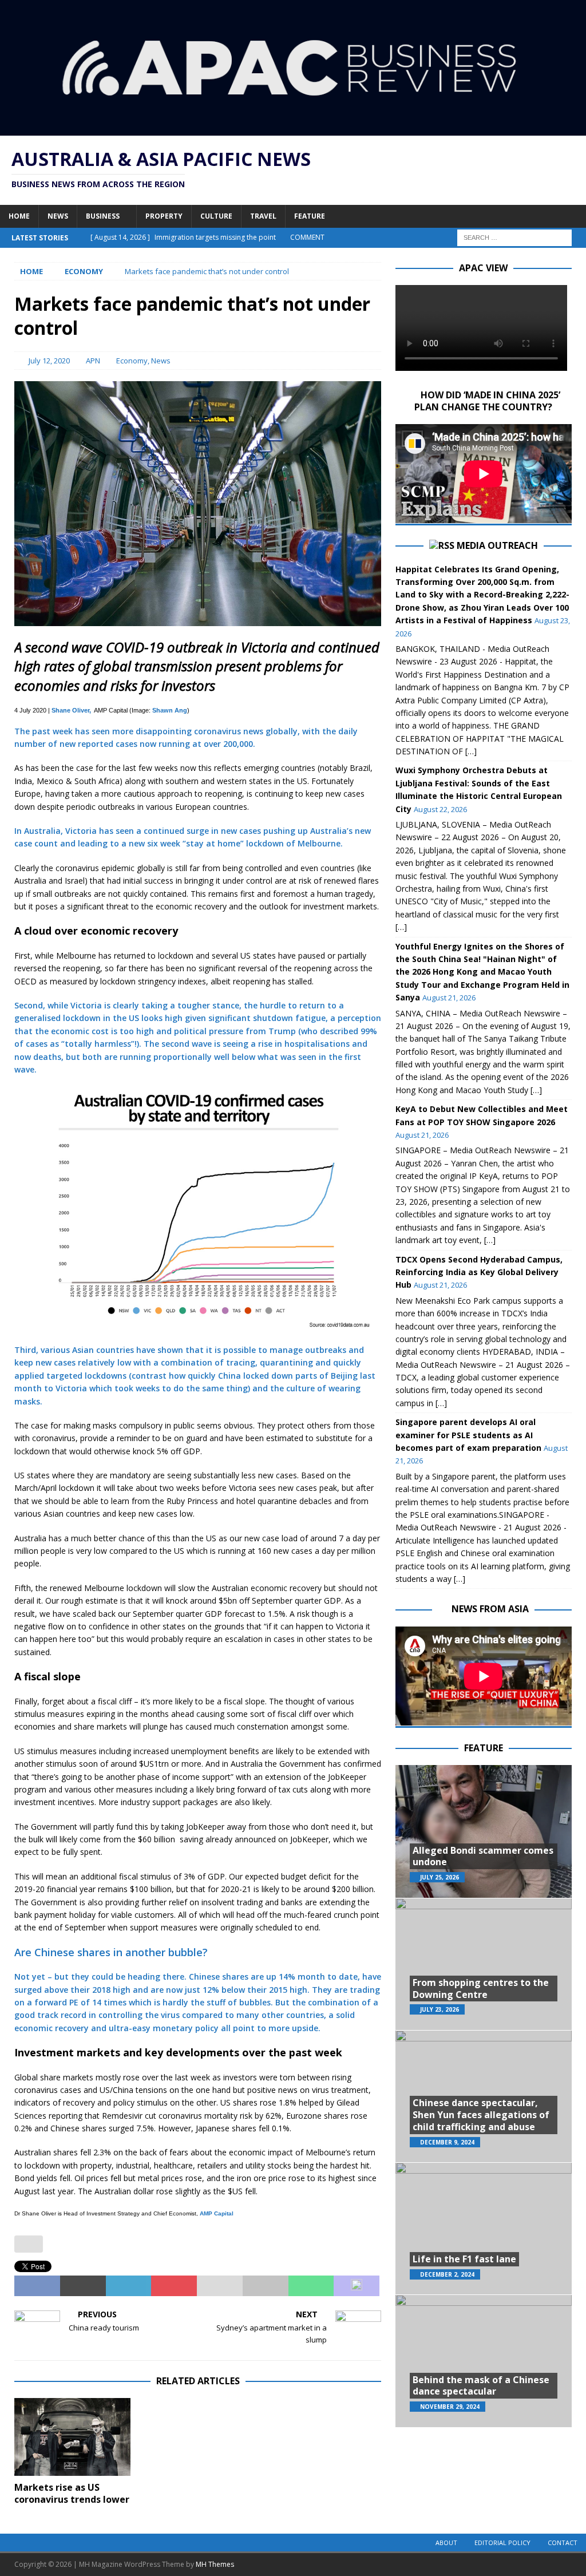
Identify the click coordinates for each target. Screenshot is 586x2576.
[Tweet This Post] (83, 2286)
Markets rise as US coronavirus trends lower (72, 2493)
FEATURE (484, 1748)
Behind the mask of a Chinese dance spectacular (481, 2386)
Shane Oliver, (71, 710)
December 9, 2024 (447, 2142)
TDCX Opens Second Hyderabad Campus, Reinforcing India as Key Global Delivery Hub (479, 1272)
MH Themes (215, 2564)
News (58, 216)
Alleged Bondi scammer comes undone (483, 1856)
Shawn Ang (170, 710)
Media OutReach (497, 545)
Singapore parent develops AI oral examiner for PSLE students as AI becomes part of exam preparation (468, 1435)
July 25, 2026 (439, 1877)
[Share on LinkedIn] (129, 2286)
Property (164, 216)
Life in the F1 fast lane (464, 2259)
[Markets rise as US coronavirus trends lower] (72, 2437)
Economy (132, 361)
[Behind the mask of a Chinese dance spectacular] (484, 2361)
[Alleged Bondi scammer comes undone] (484, 1831)
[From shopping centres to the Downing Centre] (484, 1964)
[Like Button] (29, 2244)
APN (93, 361)
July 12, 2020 (49, 361)
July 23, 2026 (439, 2009)
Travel (263, 216)
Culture (216, 216)
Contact (563, 2543)
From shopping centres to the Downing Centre (481, 1989)
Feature (310, 216)
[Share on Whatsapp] (311, 2286)
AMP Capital (217, 2213)
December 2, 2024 (447, 2274)
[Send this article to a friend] (220, 2286)
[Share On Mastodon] (357, 2286)
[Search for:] (514, 237)
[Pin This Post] (174, 2286)
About (446, 2543)
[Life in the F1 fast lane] (484, 2228)
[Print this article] (266, 2286)
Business (103, 216)
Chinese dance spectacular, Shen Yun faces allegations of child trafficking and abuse (481, 2115)
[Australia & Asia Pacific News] (293, 129)
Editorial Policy (502, 2543)
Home (19, 216)
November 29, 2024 (450, 2407)
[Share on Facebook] (37, 2286)
